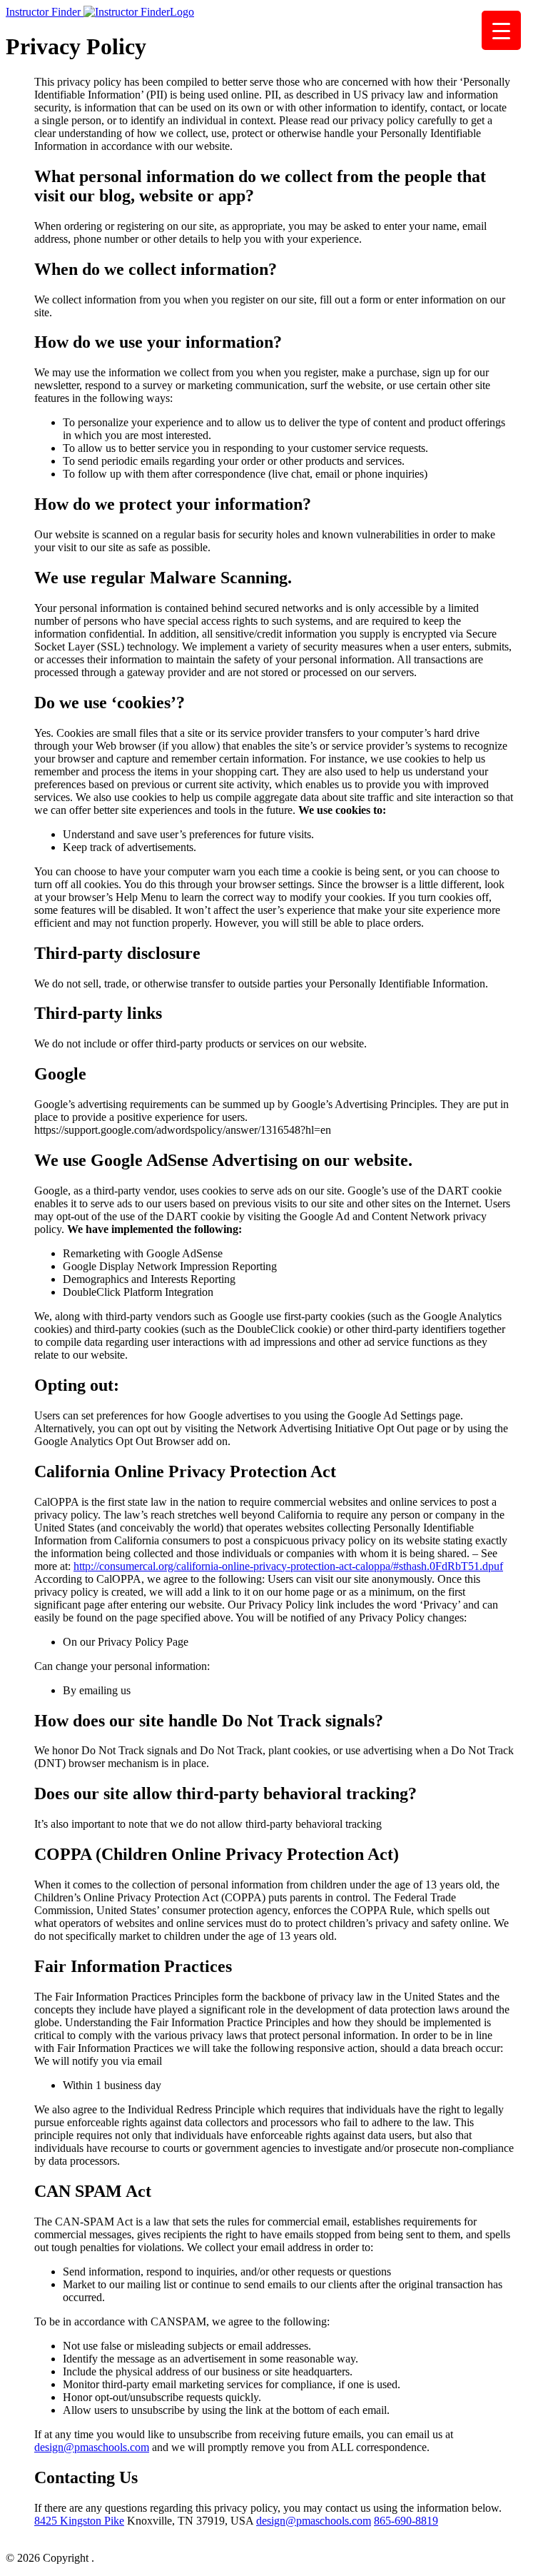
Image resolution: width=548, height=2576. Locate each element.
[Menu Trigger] (501, 30)
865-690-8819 (406, 2521)
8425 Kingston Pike (79, 2521)
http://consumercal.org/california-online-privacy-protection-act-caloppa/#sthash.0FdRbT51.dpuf (288, 1566)
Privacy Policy (130, 2558)
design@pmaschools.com (92, 2447)
